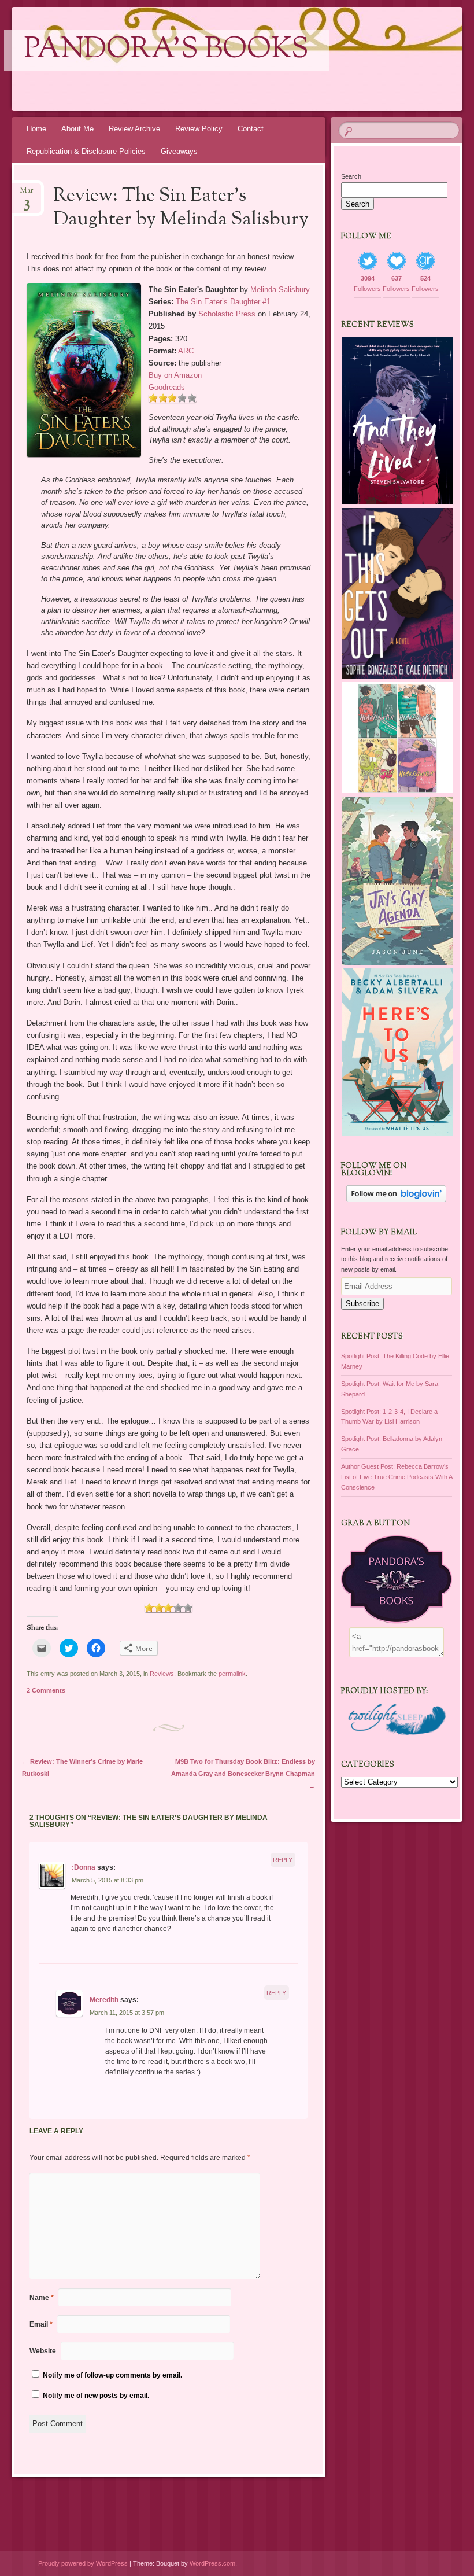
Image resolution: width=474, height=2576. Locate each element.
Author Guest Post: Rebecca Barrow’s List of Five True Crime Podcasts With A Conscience (397, 1477)
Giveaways (179, 151)
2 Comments (46, 1690)
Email (41, 2324)
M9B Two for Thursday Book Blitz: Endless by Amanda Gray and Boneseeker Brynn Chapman (243, 1774)
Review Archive (134, 129)
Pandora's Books (166, 50)
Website (43, 2351)
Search (351, 176)
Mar (27, 194)
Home (36, 129)
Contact (251, 129)
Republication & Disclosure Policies (86, 151)
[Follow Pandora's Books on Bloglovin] (396, 1200)
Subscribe (362, 1304)
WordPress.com (212, 2563)
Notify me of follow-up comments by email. (112, 2375)
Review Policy (199, 129)
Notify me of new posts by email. (96, 2396)
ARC (186, 351)
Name (42, 2298)
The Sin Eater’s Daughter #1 (223, 302)
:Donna (84, 1867)
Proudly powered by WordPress (83, 2563)
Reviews (162, 1674)
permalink (232, 1674)
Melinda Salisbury (280, 290)
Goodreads (167, 387)
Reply (283, 1860)
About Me (77, 129)
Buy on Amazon (175, 375)
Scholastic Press (227, 314)
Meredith (104, 2000)
